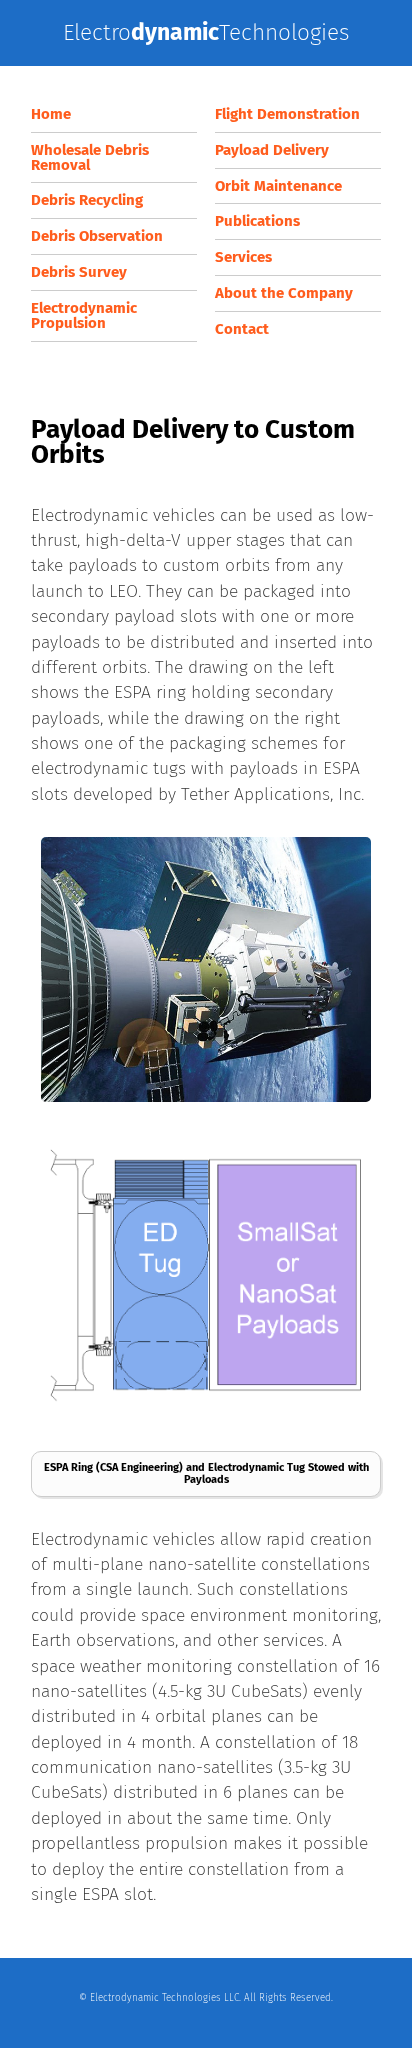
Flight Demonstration (287, 114)
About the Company (284, 293)
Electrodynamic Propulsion (84, 315)
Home (51, 114)
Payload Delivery (272, 150)
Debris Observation (97, 236)
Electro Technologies (206, 32)
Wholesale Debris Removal (90, 157)
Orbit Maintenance (278, 186)
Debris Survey (79, 272)
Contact (242, 329)
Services (243, 257)
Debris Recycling (87, 200)
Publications (257, 221)
